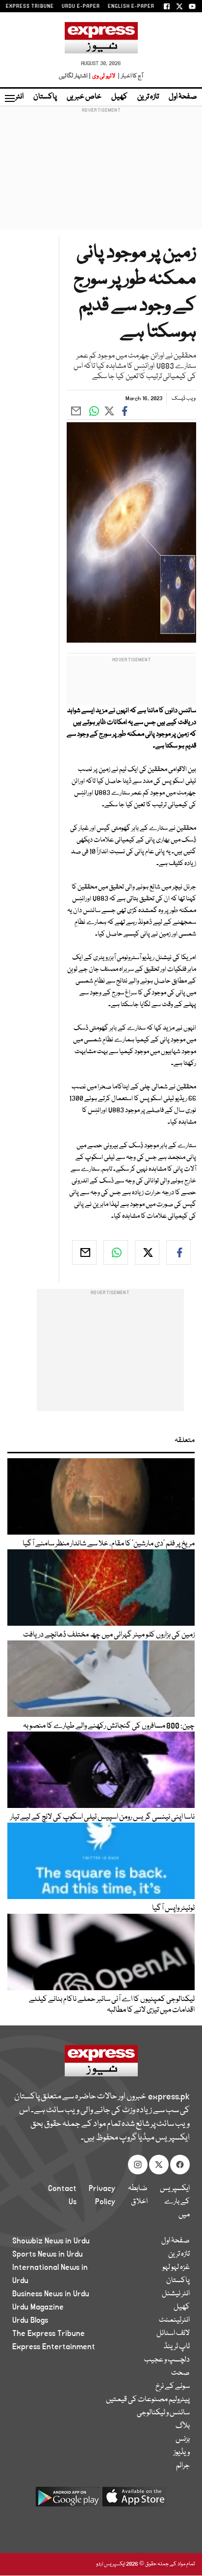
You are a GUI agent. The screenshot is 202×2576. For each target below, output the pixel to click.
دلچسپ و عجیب (167, 2360)
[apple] (134, 2500)
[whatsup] (116, 1252)
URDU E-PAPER (81, 6)
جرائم (183, 2466)
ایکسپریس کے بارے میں (175, 2202)
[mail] (84, 1252)
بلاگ (183, 2426)
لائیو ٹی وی (104, 76)
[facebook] (178, 1252)
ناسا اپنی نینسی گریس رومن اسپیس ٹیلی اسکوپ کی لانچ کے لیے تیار (102, 1817)
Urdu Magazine (38, 2307)
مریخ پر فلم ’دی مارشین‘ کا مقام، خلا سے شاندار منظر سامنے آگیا (109, 1544)
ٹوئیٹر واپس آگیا (173, 1908)
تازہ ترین (148, 97)
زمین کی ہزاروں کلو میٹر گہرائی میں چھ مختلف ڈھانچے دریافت (109, 1635)
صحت (180, 2373)
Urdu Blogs (30, 2320)
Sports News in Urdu (48, 2254)
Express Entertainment (54, 2347)
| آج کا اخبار (130, 76)
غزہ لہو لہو (176, 2267)
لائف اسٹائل (173, 2334)
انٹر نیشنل (176, 2294)
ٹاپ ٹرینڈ (177, 2347)
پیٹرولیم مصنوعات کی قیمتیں (148, 2400)
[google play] (68, 2500)
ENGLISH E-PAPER (131, 6)
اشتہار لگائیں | (75, 76)
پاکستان (45, 97)
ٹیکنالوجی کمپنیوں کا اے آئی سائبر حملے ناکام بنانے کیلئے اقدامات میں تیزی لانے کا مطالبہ (112, 2005)
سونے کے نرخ (173, 2386)
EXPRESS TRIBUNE (30, 6)
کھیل (119, 97)
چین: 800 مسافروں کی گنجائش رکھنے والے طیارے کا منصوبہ (109, 1726)
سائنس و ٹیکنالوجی (163, 2413)
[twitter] (147, 1252)
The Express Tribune (49, 2334)
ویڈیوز (182, 2453)
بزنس (183, 2439)
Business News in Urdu (51, 2294)
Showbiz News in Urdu (51, 2241)
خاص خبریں (84, 97)
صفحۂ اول (183, 97)
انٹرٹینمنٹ (174, 2320)
